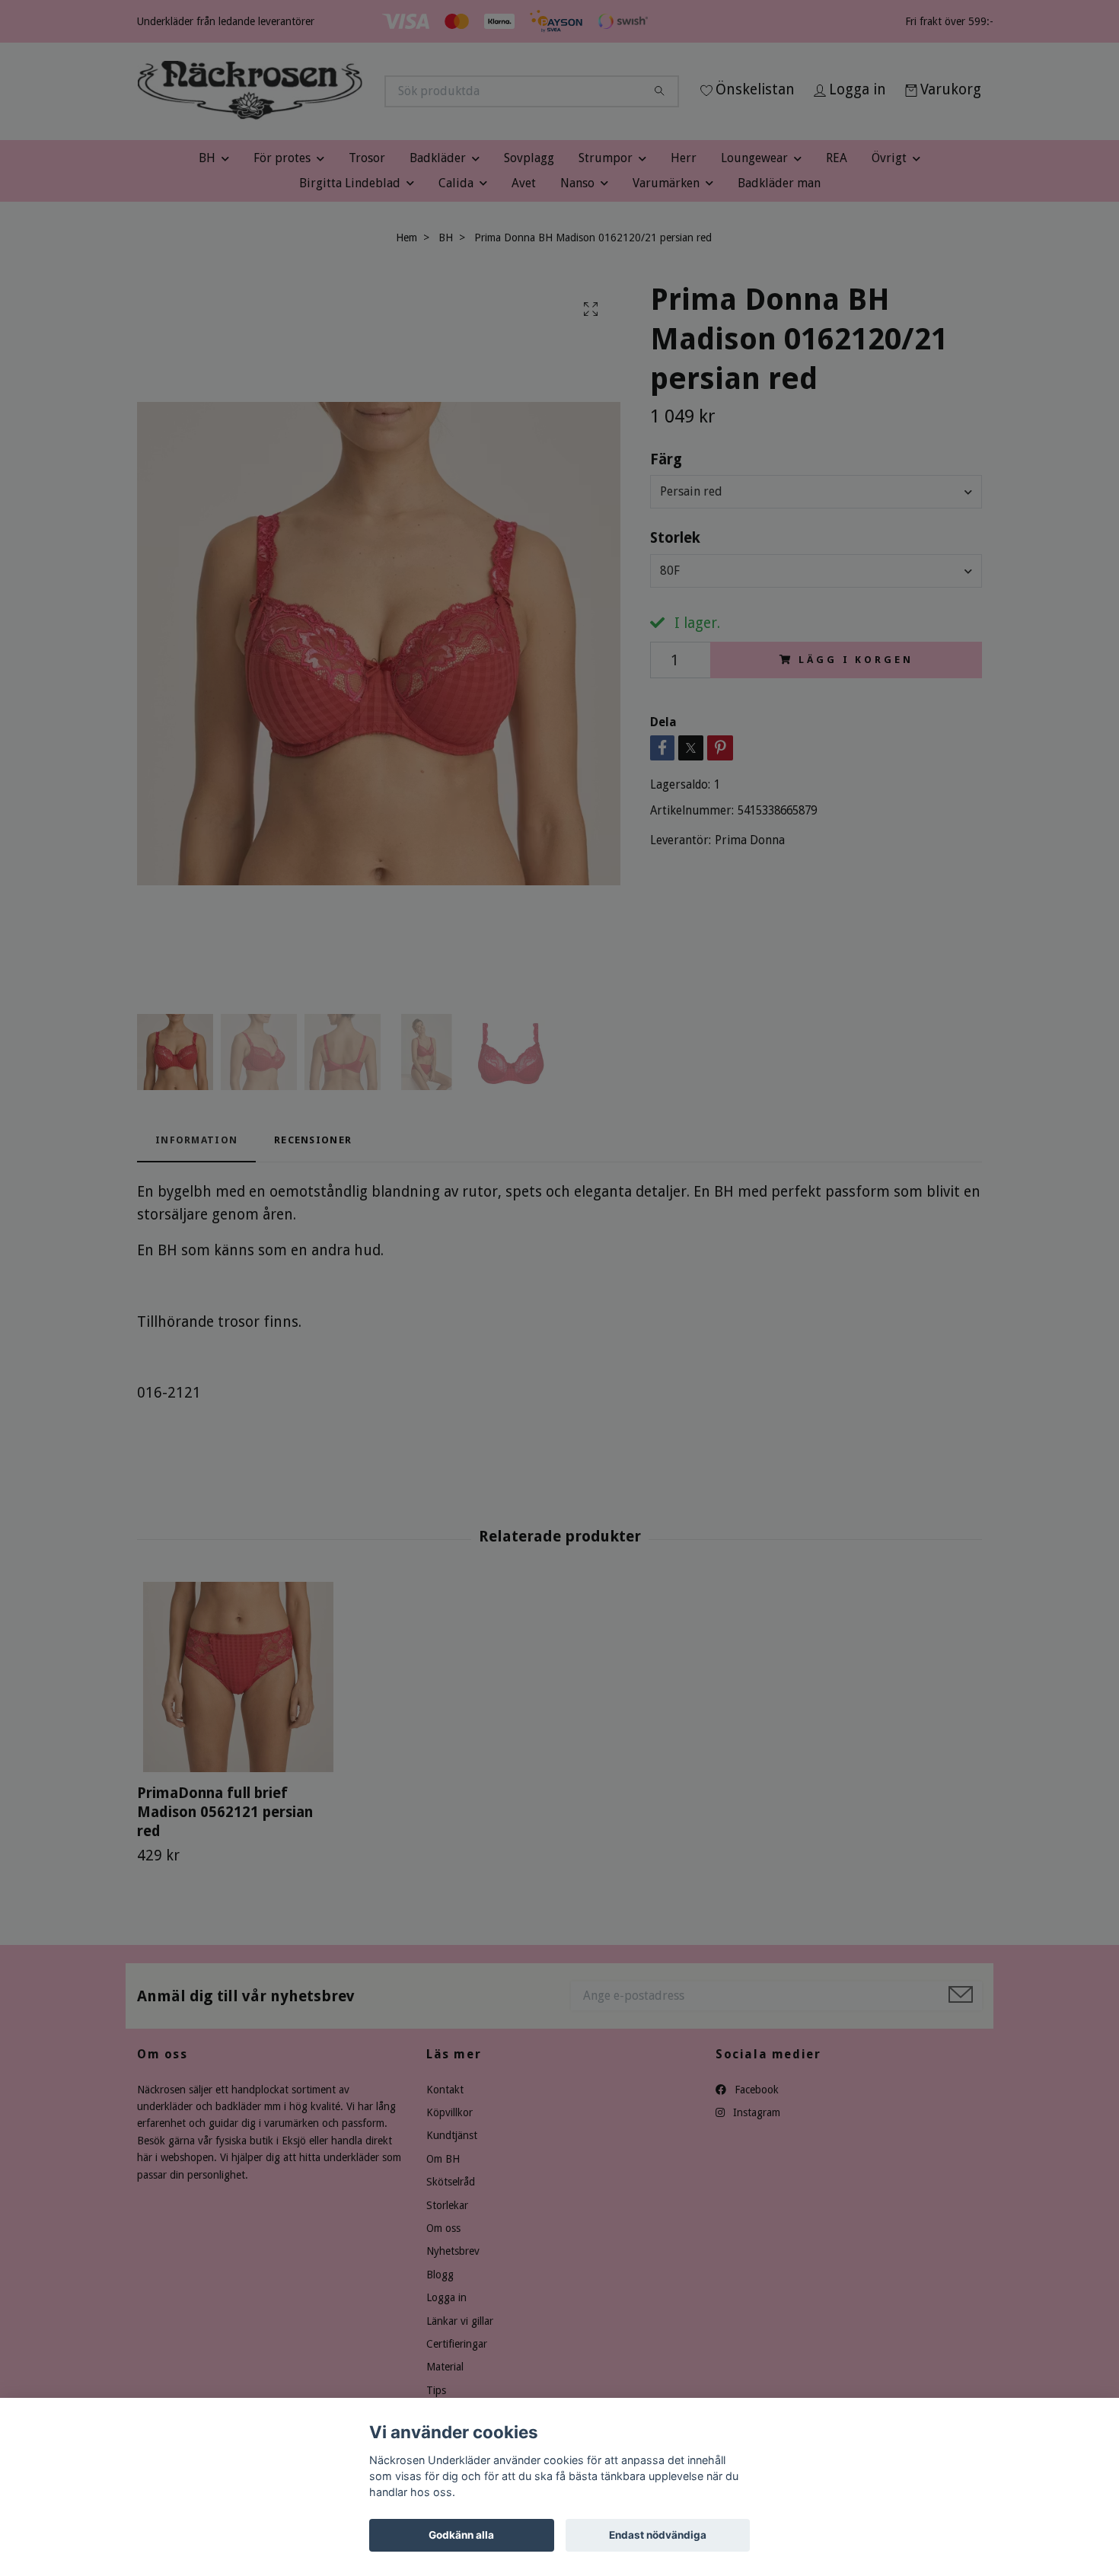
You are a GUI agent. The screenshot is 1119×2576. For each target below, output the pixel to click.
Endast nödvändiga (658, 2535)
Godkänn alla (461, 2535)
